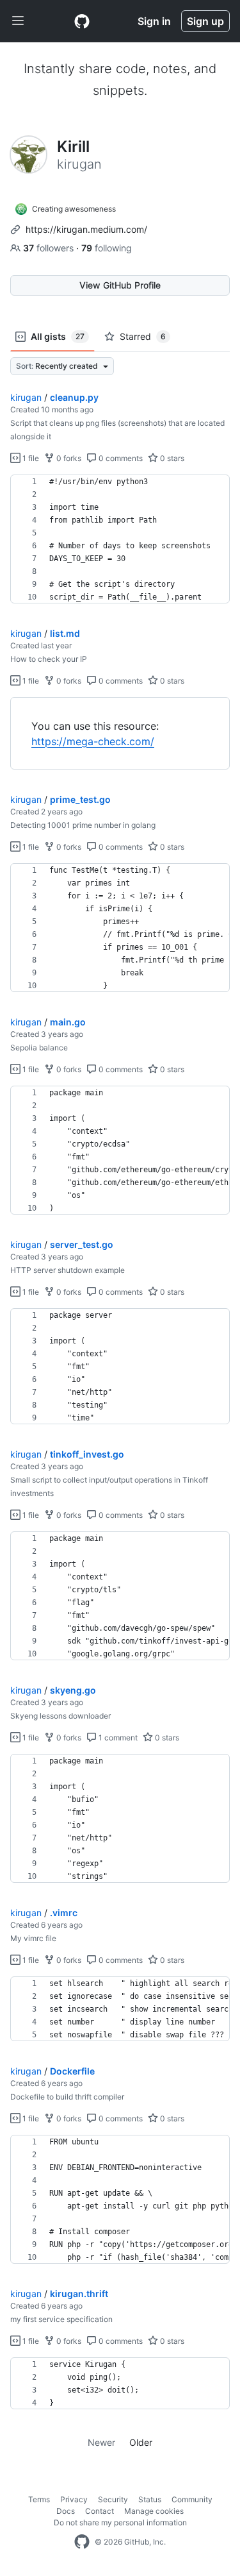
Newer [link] (101, 2442)
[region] (120, 539)
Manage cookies (154, 2511)
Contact (100, 2511)
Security (113, 2499)
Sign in (154, 21)
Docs (66, 2511)
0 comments (120, 458)
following (107, 248)
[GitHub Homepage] (82, 2542)
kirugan (26, 397)
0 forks (68, 458)
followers (50, 248)
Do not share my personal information (120, 2522)
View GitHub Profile (120, 285)
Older (141, 2442)
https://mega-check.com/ (93, 741)
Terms (39, 2499)
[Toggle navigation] (18, 21)
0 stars (171, 458)
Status (150, 2499)
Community (192, 2499)
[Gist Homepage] (82, 21)
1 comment (117, 1738)
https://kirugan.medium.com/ (86, 229)
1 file (30, 458)
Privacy (74, 2499)
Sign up (205, 21)
